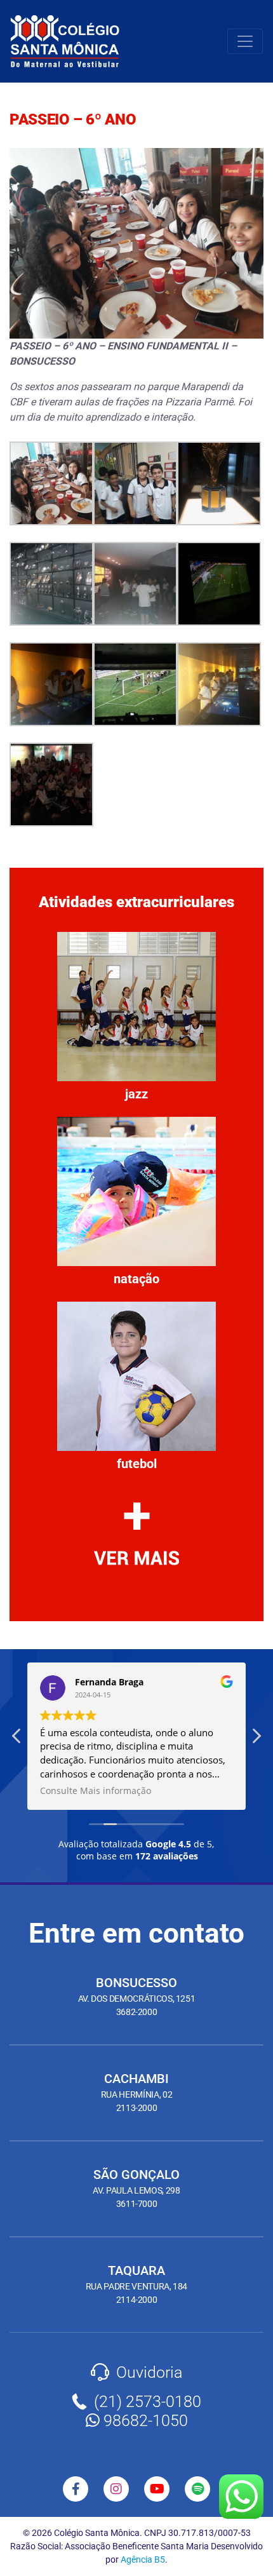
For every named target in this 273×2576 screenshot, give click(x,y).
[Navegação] (245, 41)
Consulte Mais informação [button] (96, 1791)
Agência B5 (143, 2559)
